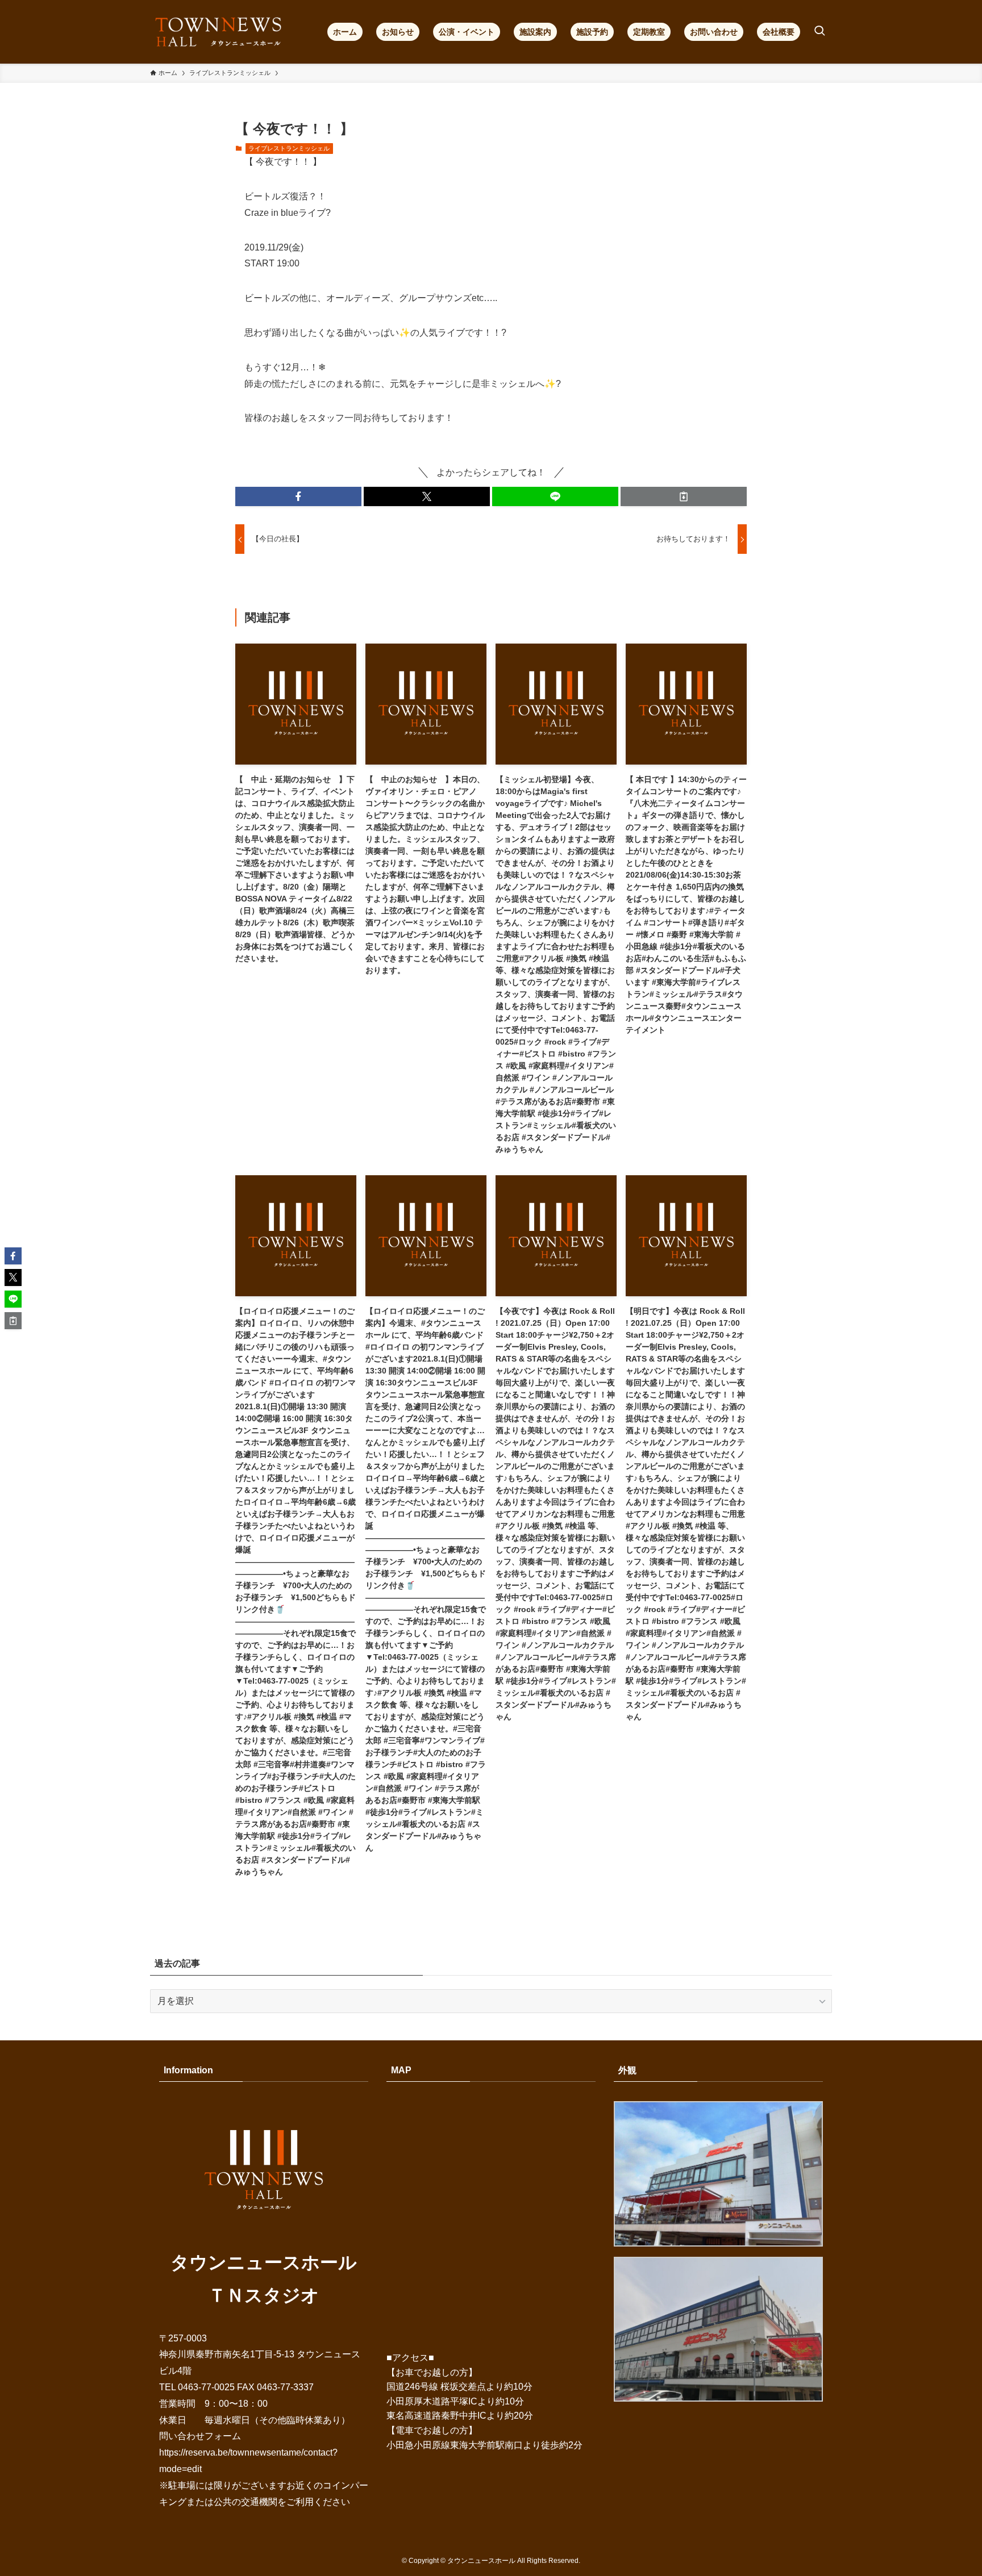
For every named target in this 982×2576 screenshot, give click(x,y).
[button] (298, 496)
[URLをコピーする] (684, 496)
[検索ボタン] (819, 32)
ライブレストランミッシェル (289, 148)
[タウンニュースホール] (219, 32)
